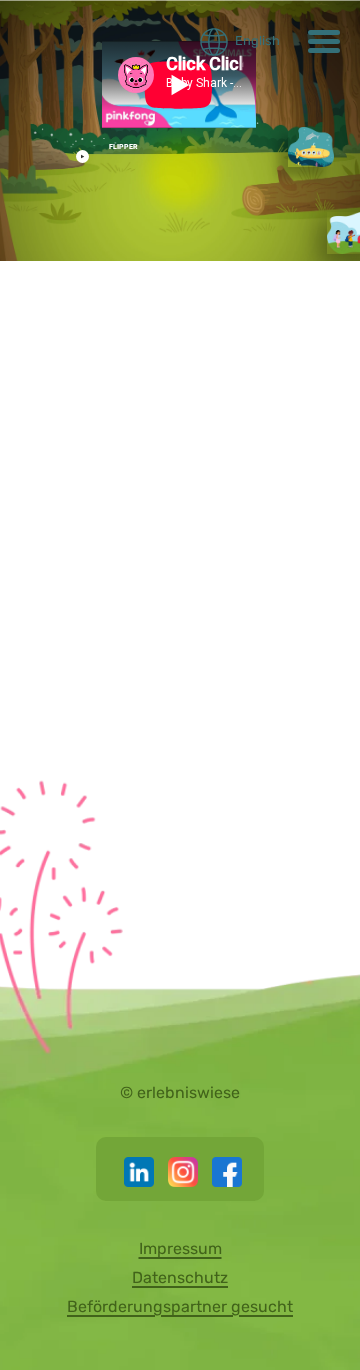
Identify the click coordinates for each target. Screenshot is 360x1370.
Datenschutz (180, 1277)
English (257, 40)
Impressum (180, 1248)
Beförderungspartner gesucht (180, 1306)
